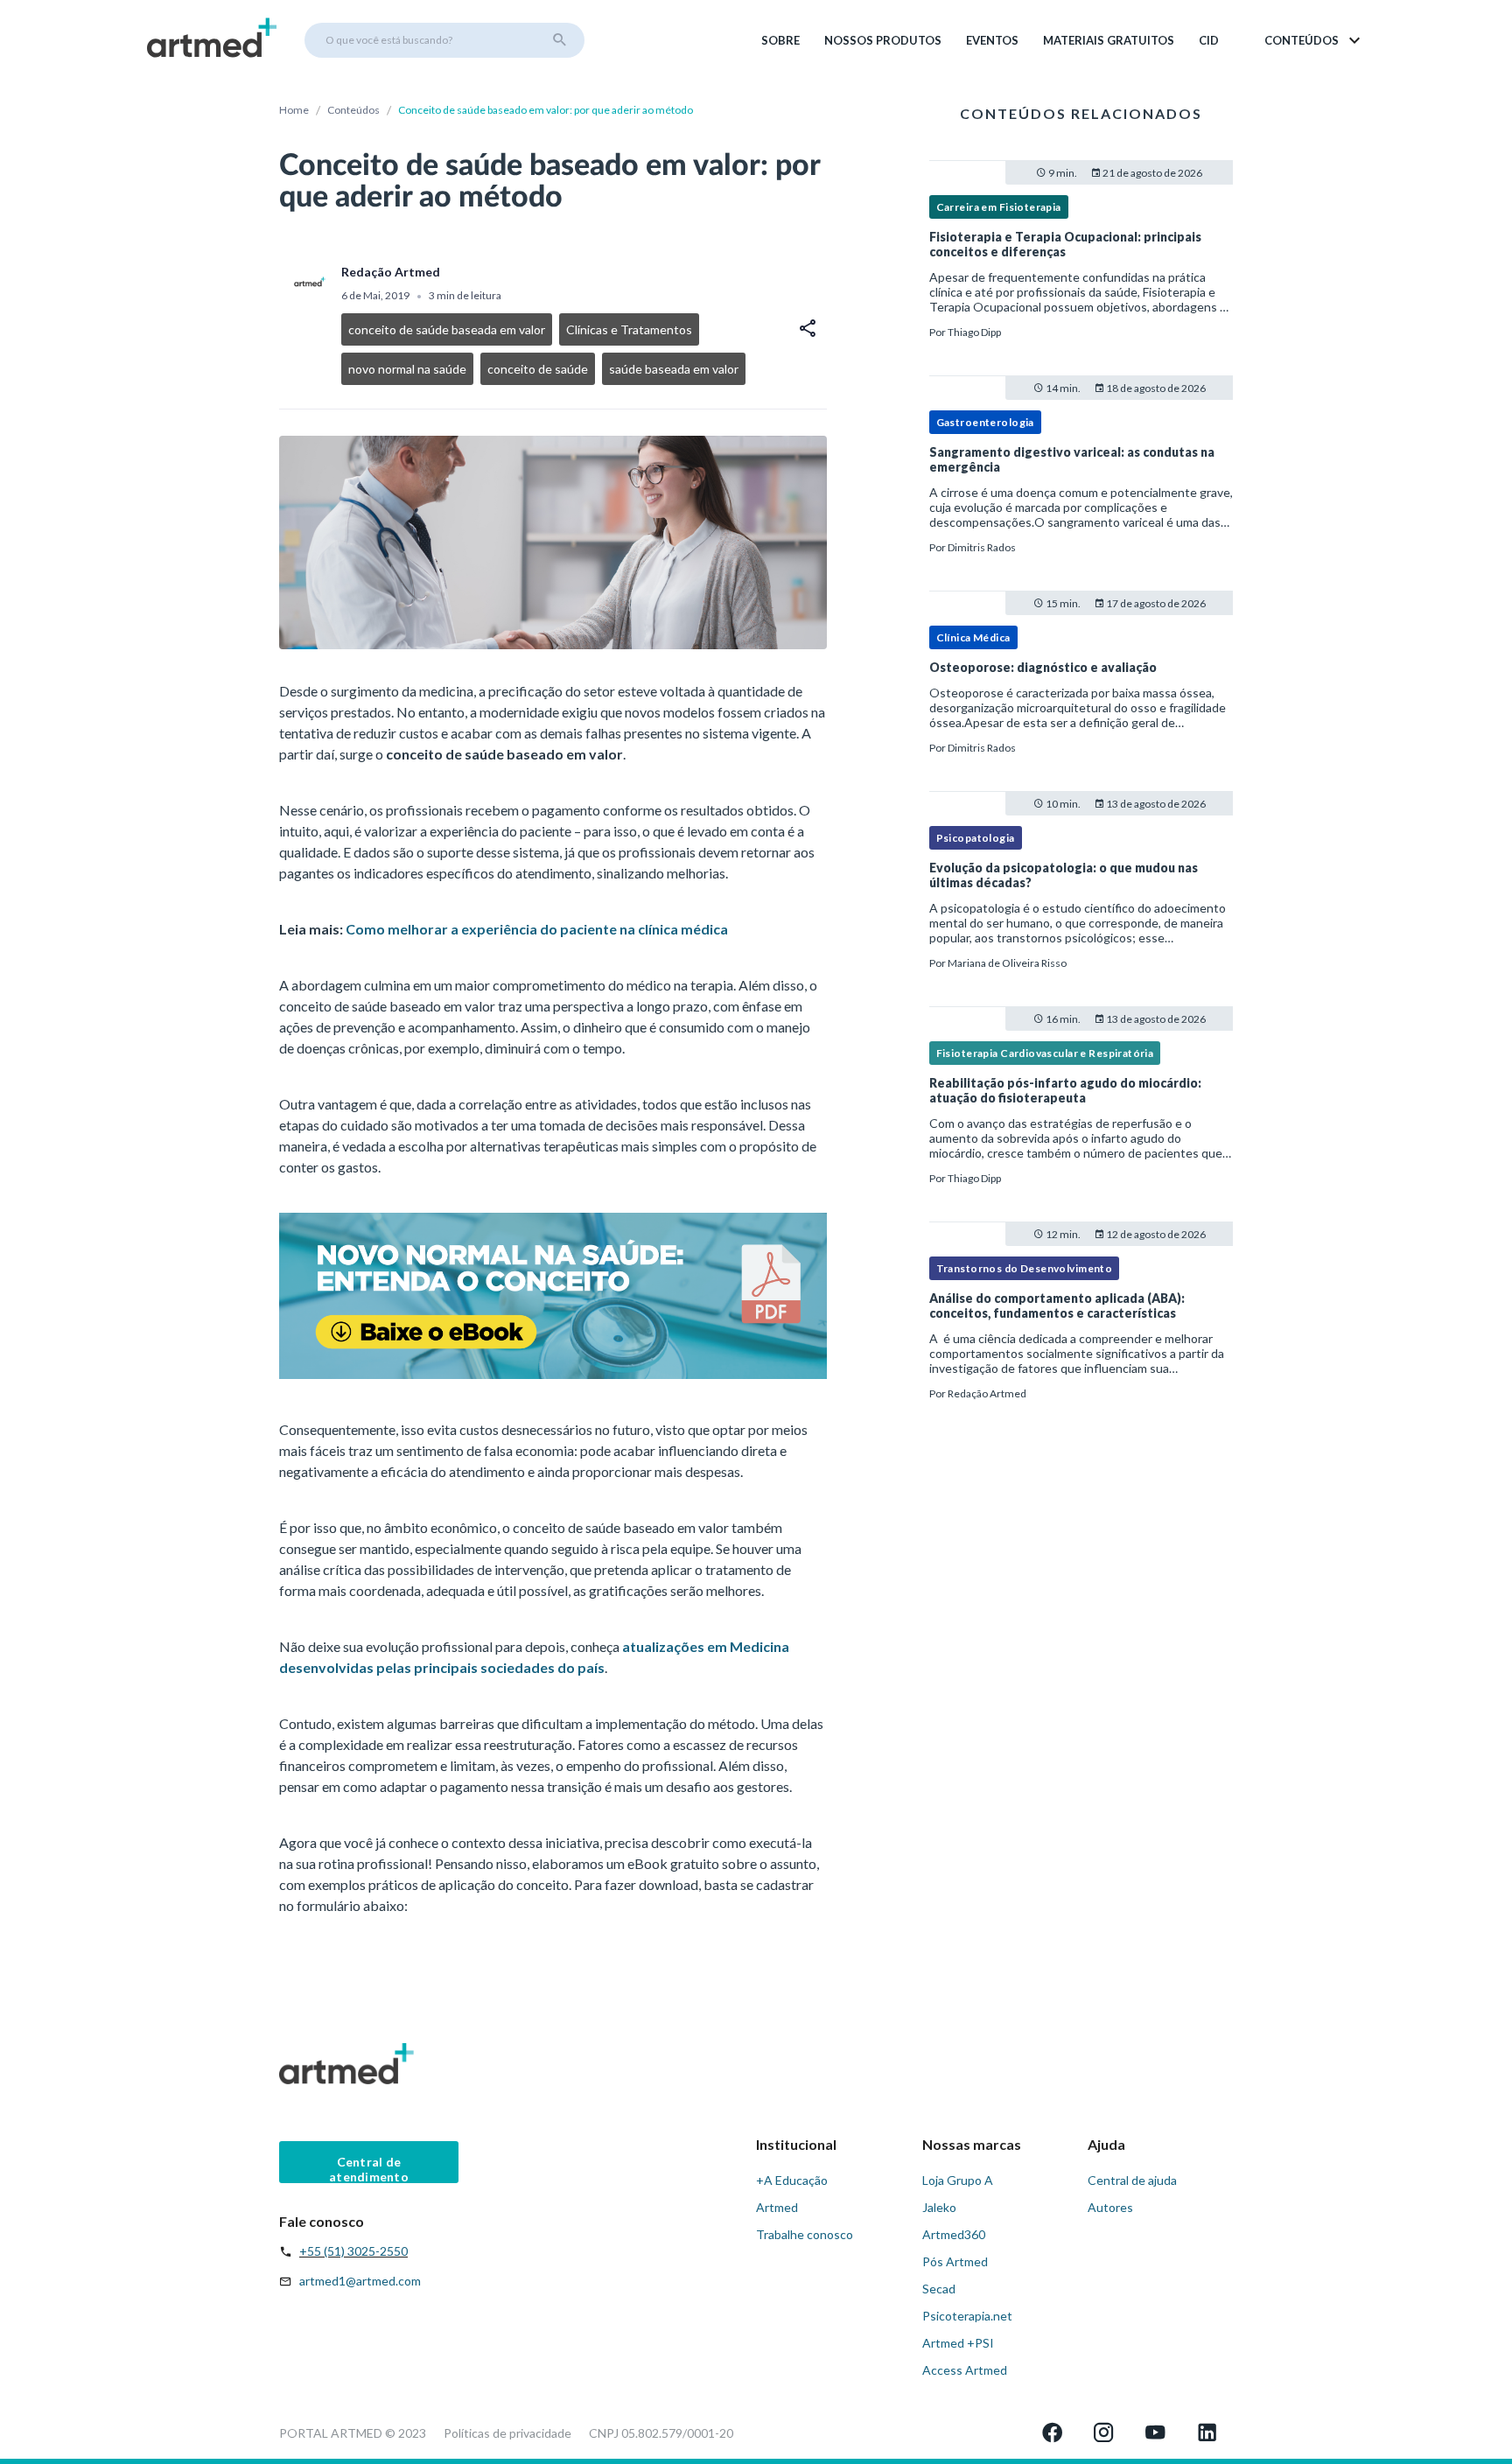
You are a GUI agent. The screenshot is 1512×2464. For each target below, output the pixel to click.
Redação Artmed (987, 1393)
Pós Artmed (955, 2261)
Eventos (992, 40)
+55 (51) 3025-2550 (353, 2251)
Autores (1110, 2207)
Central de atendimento (369, 2169)
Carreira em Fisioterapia (999, 207)
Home (294, 110)
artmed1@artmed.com (360, 2281)
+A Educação (792, 2180)
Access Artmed (965, 2370)
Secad (939, 2289)
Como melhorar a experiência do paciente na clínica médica (537, 929)
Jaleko (939, 2207)
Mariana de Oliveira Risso (1007, 963)
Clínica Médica (973, 637)
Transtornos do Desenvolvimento (1025, 1268)
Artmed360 (954, 2234)
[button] (1314, 40)
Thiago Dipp (974, 332)
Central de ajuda (1132, 2180)
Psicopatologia (976, 838)
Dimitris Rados (982, 547)
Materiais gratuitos (1109, 40)
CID (1209, 40)
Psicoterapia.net (967, 2316)
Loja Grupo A (958, 2180)
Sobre (780, 40)
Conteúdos (353, 110)
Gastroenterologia (985, 422)
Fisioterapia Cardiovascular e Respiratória (1045, 1053)
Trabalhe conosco (805, 2234)
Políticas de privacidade (507, 2433)
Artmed (777, 2207)
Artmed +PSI (958, 2343)
